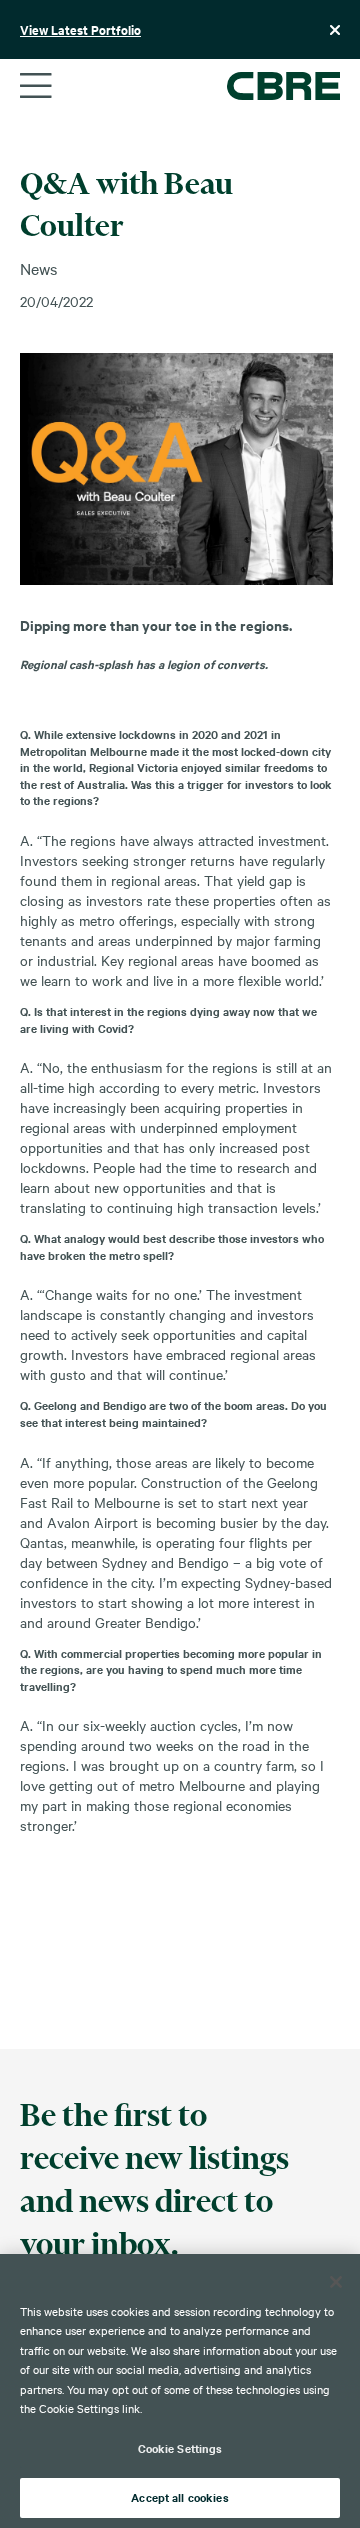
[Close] (336, 2282)
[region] (180, 2391)
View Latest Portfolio (80, 29)
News (38, 268)
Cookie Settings (180, 2448)
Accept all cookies (179, 2497)
